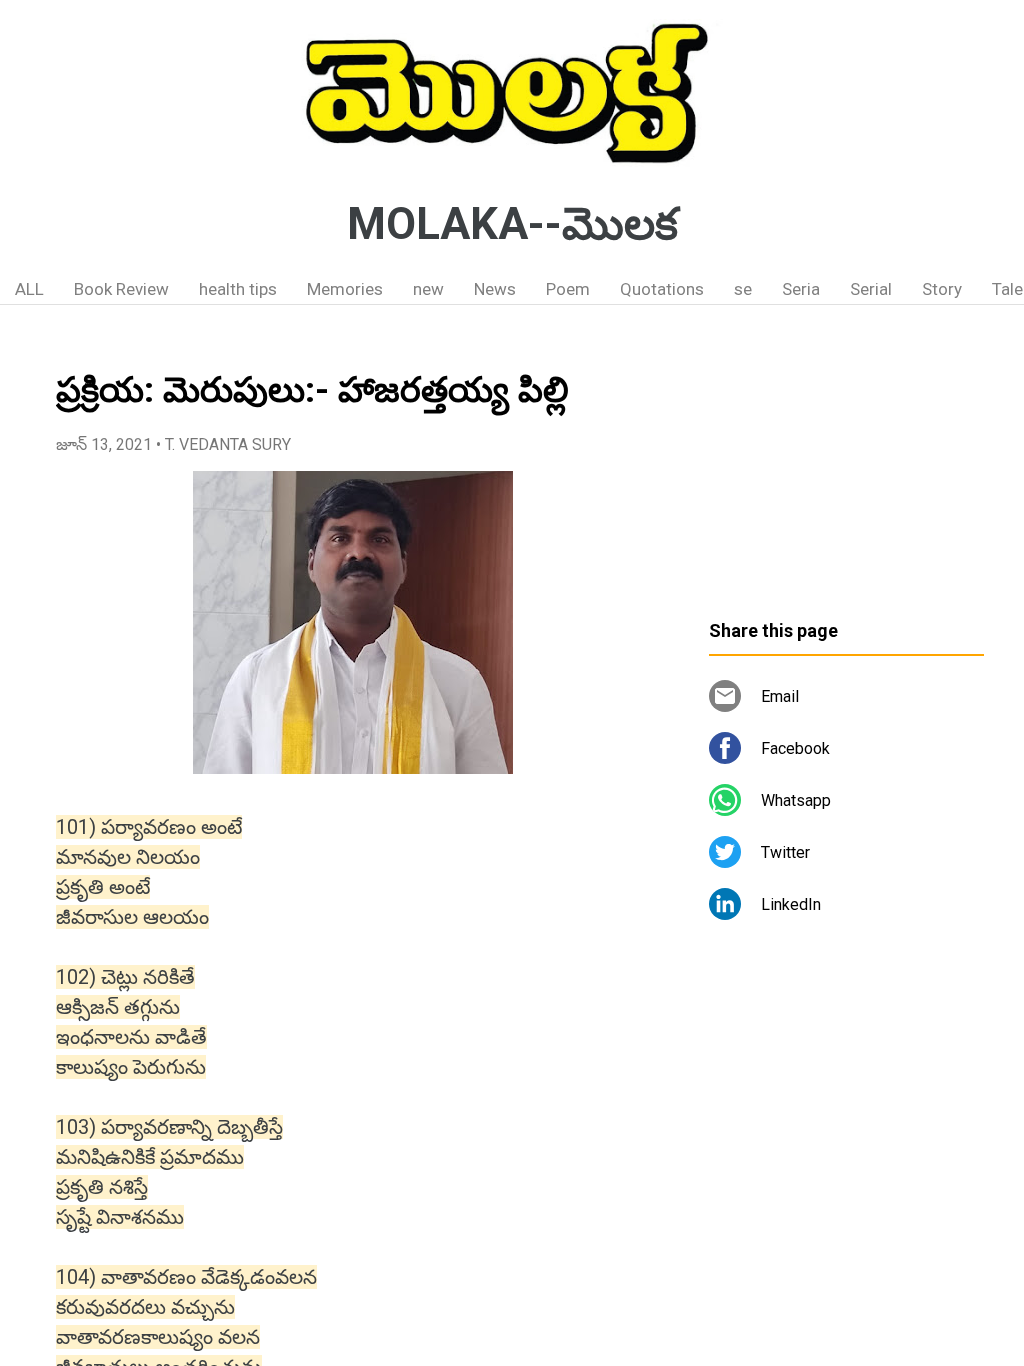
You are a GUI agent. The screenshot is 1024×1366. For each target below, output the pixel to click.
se (743, 289)
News (495, 289)
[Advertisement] (846, 470)
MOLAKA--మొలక (512, 224)
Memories (345, 289)
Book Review (121, 289)
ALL (29, 289)
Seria (801, 289)
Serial (871, 289)
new (428, 289)
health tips (238, 289)
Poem (568, 289)
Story (942, 289)
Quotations (662, 289)
